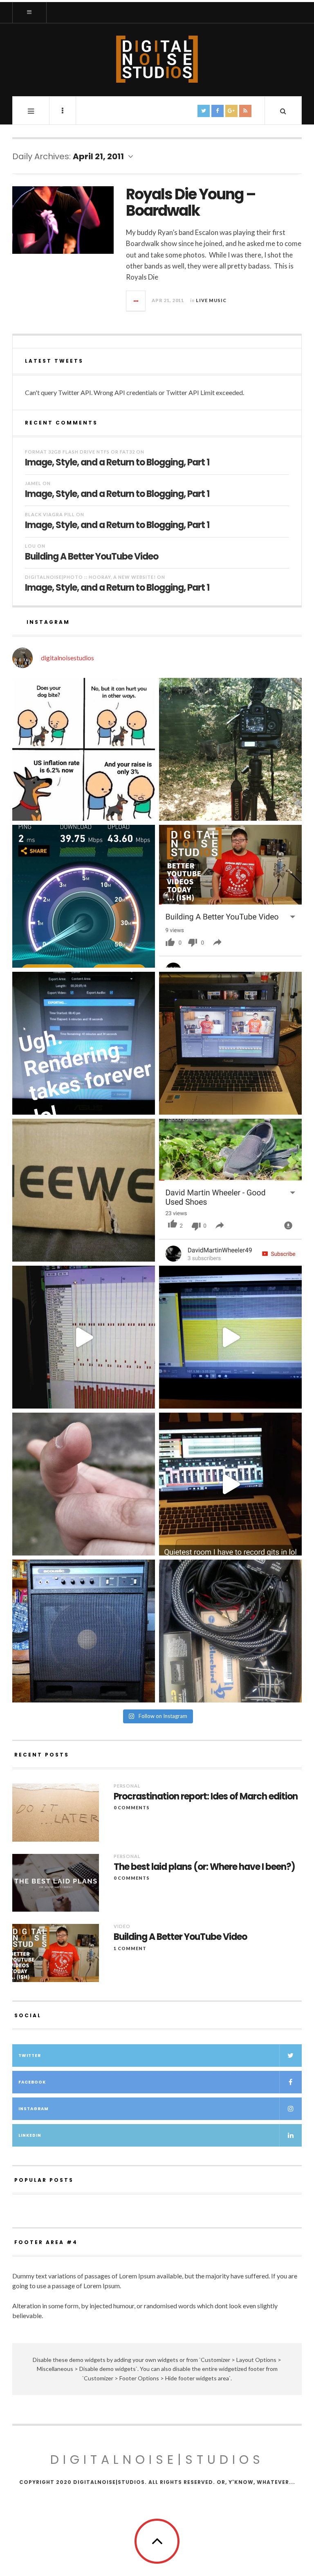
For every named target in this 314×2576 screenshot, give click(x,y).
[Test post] (84, 749)
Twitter (30, 2056)
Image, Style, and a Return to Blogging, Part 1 (117, 462)
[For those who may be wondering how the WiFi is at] (84, 896)
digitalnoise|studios (157, 2460)
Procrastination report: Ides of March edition (206, 1797)
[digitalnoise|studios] (157, 59)
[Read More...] (136, 301)
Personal (127, 1786)
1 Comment (130, 1948)
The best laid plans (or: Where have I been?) (204, 1867)
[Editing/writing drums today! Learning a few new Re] (84, 1337)
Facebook (32, 2082)
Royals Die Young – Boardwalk (191, 202)
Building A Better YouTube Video (92, 556)
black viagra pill (50, 514)
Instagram (34, 2109)
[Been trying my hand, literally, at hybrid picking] (84, 1484)
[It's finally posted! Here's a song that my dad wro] (230, 1190)
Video (122, 1926)
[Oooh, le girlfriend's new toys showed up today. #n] (84, 1190)
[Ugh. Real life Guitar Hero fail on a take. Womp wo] (230, 1337)
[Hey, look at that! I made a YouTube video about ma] (230, 896)
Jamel (33, 483)
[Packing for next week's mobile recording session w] (230, 1631)
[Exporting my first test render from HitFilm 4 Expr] (84, 1043)
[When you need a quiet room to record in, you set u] (230, 1484)
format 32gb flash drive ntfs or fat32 (80, 452)
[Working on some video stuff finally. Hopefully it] (230, 1043)
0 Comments (132, 1807)
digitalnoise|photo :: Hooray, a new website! (90, 577)
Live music (211, 300)
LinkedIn (30, 2135)
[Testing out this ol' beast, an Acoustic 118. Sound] (84, 1631)
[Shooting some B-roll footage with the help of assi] (230, 749)
